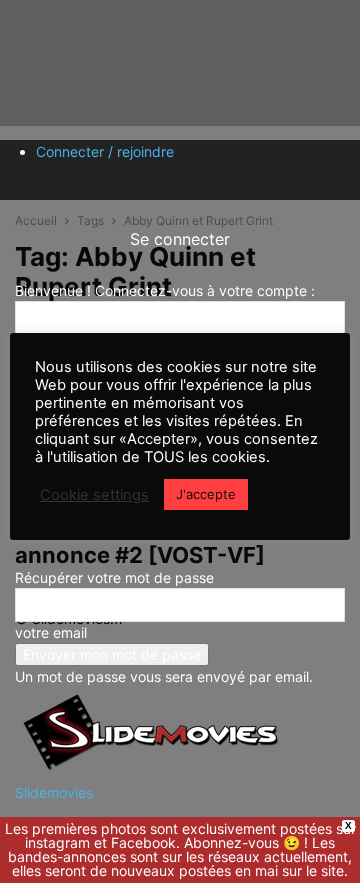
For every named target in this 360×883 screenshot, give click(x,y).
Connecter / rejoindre (105, 151)
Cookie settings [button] (94, 495)
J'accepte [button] (206, 494)
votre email (51, 632)
